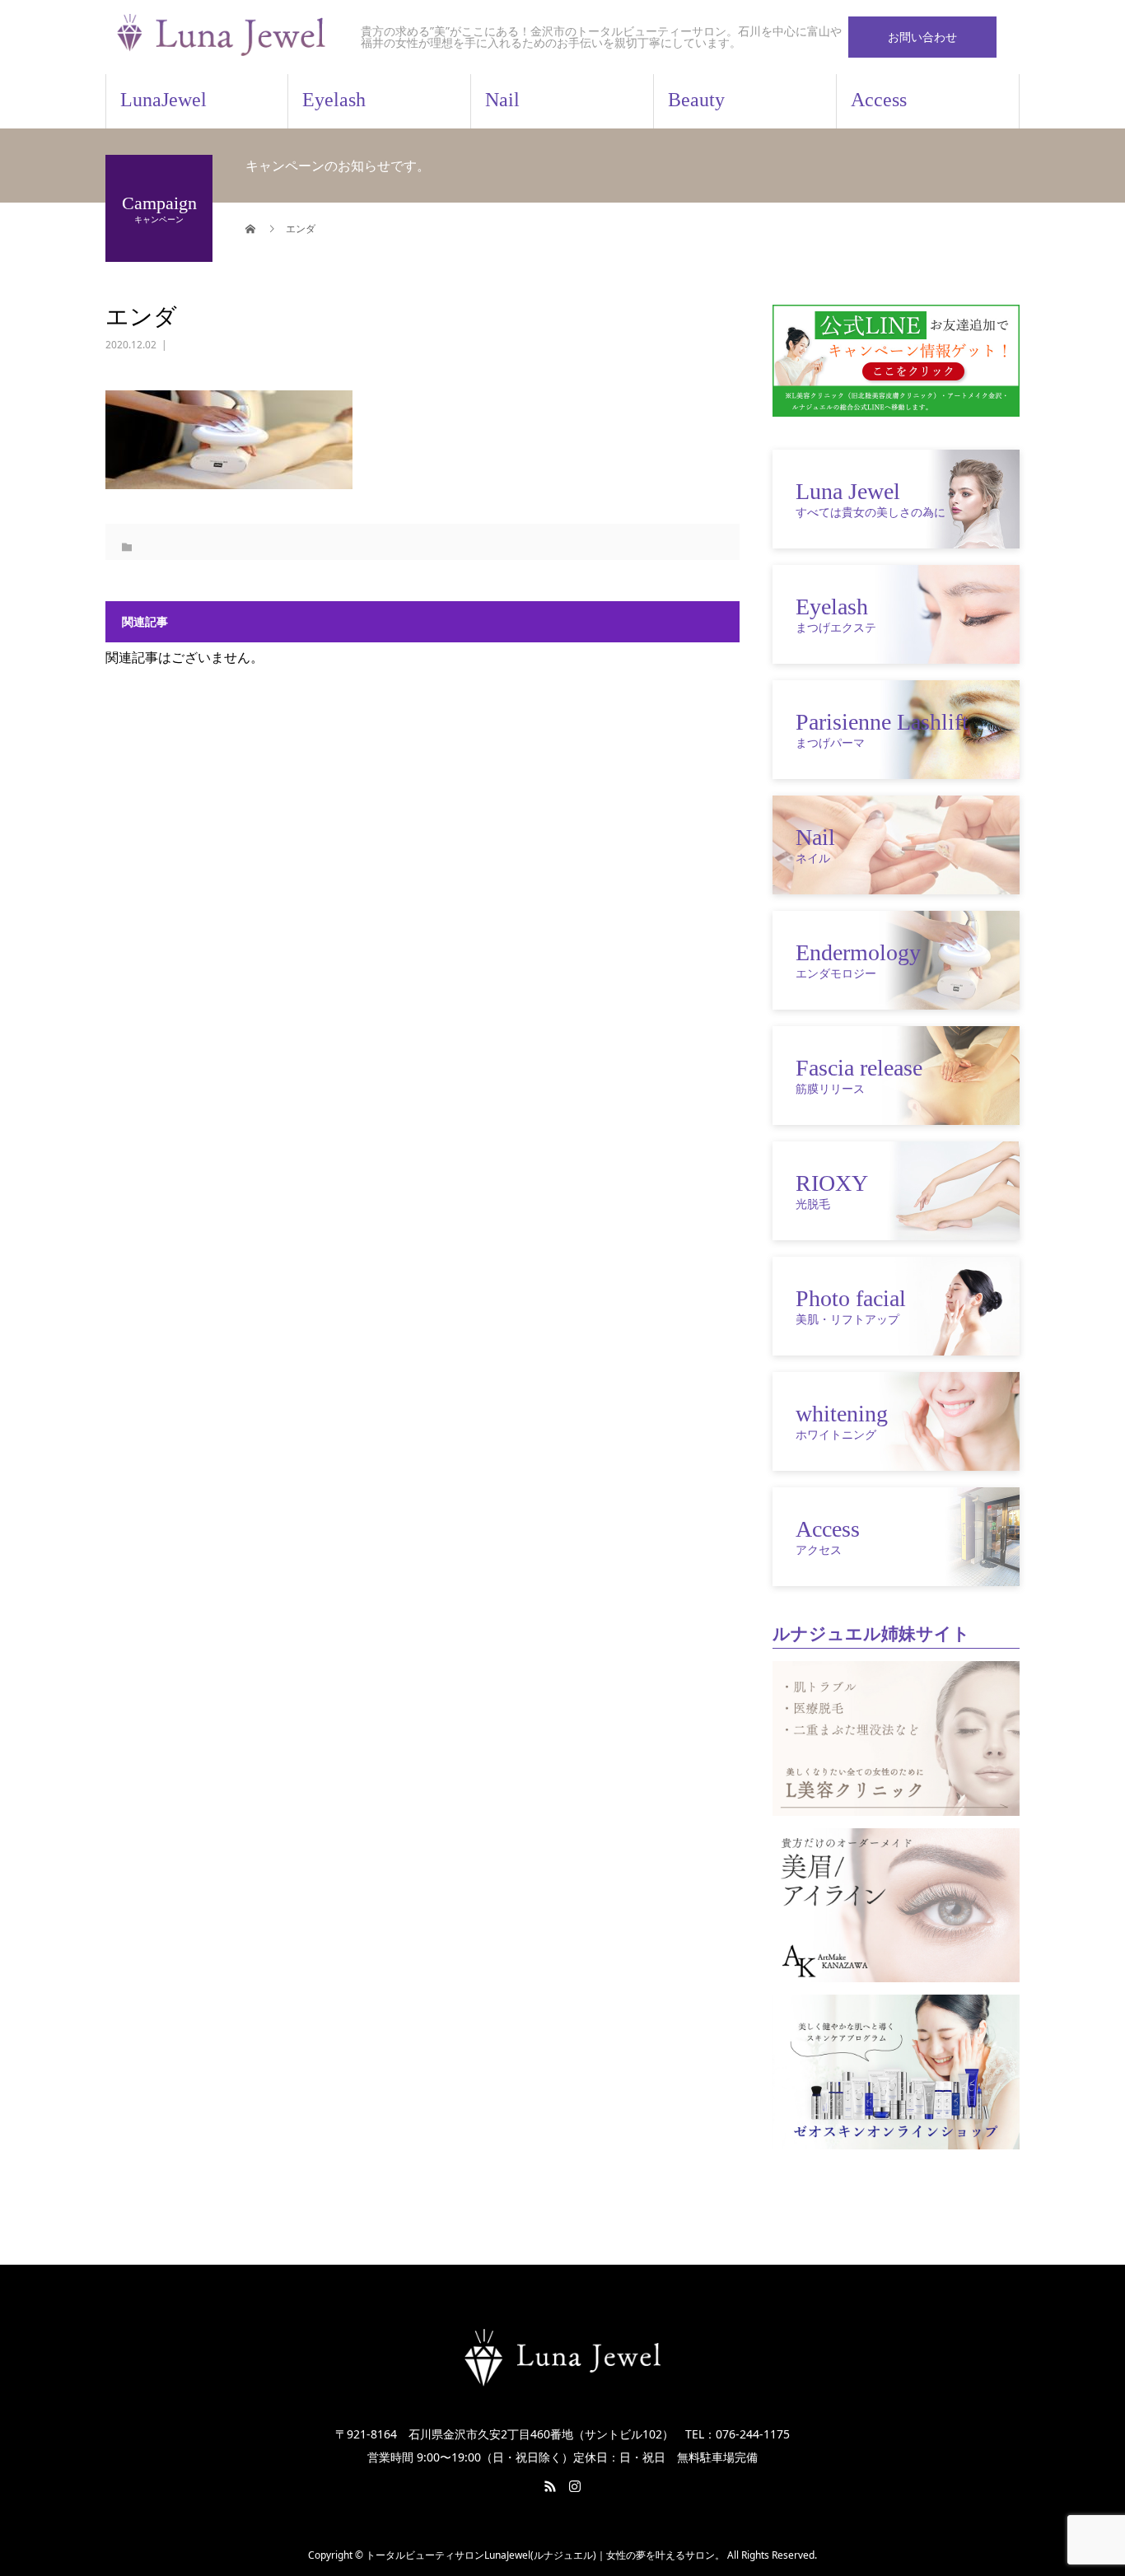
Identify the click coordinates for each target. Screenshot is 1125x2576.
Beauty (696, 100)
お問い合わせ (922, 37)
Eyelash (334, 100)
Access (879, 100)
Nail (502, 100)
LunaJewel (163, 100)
